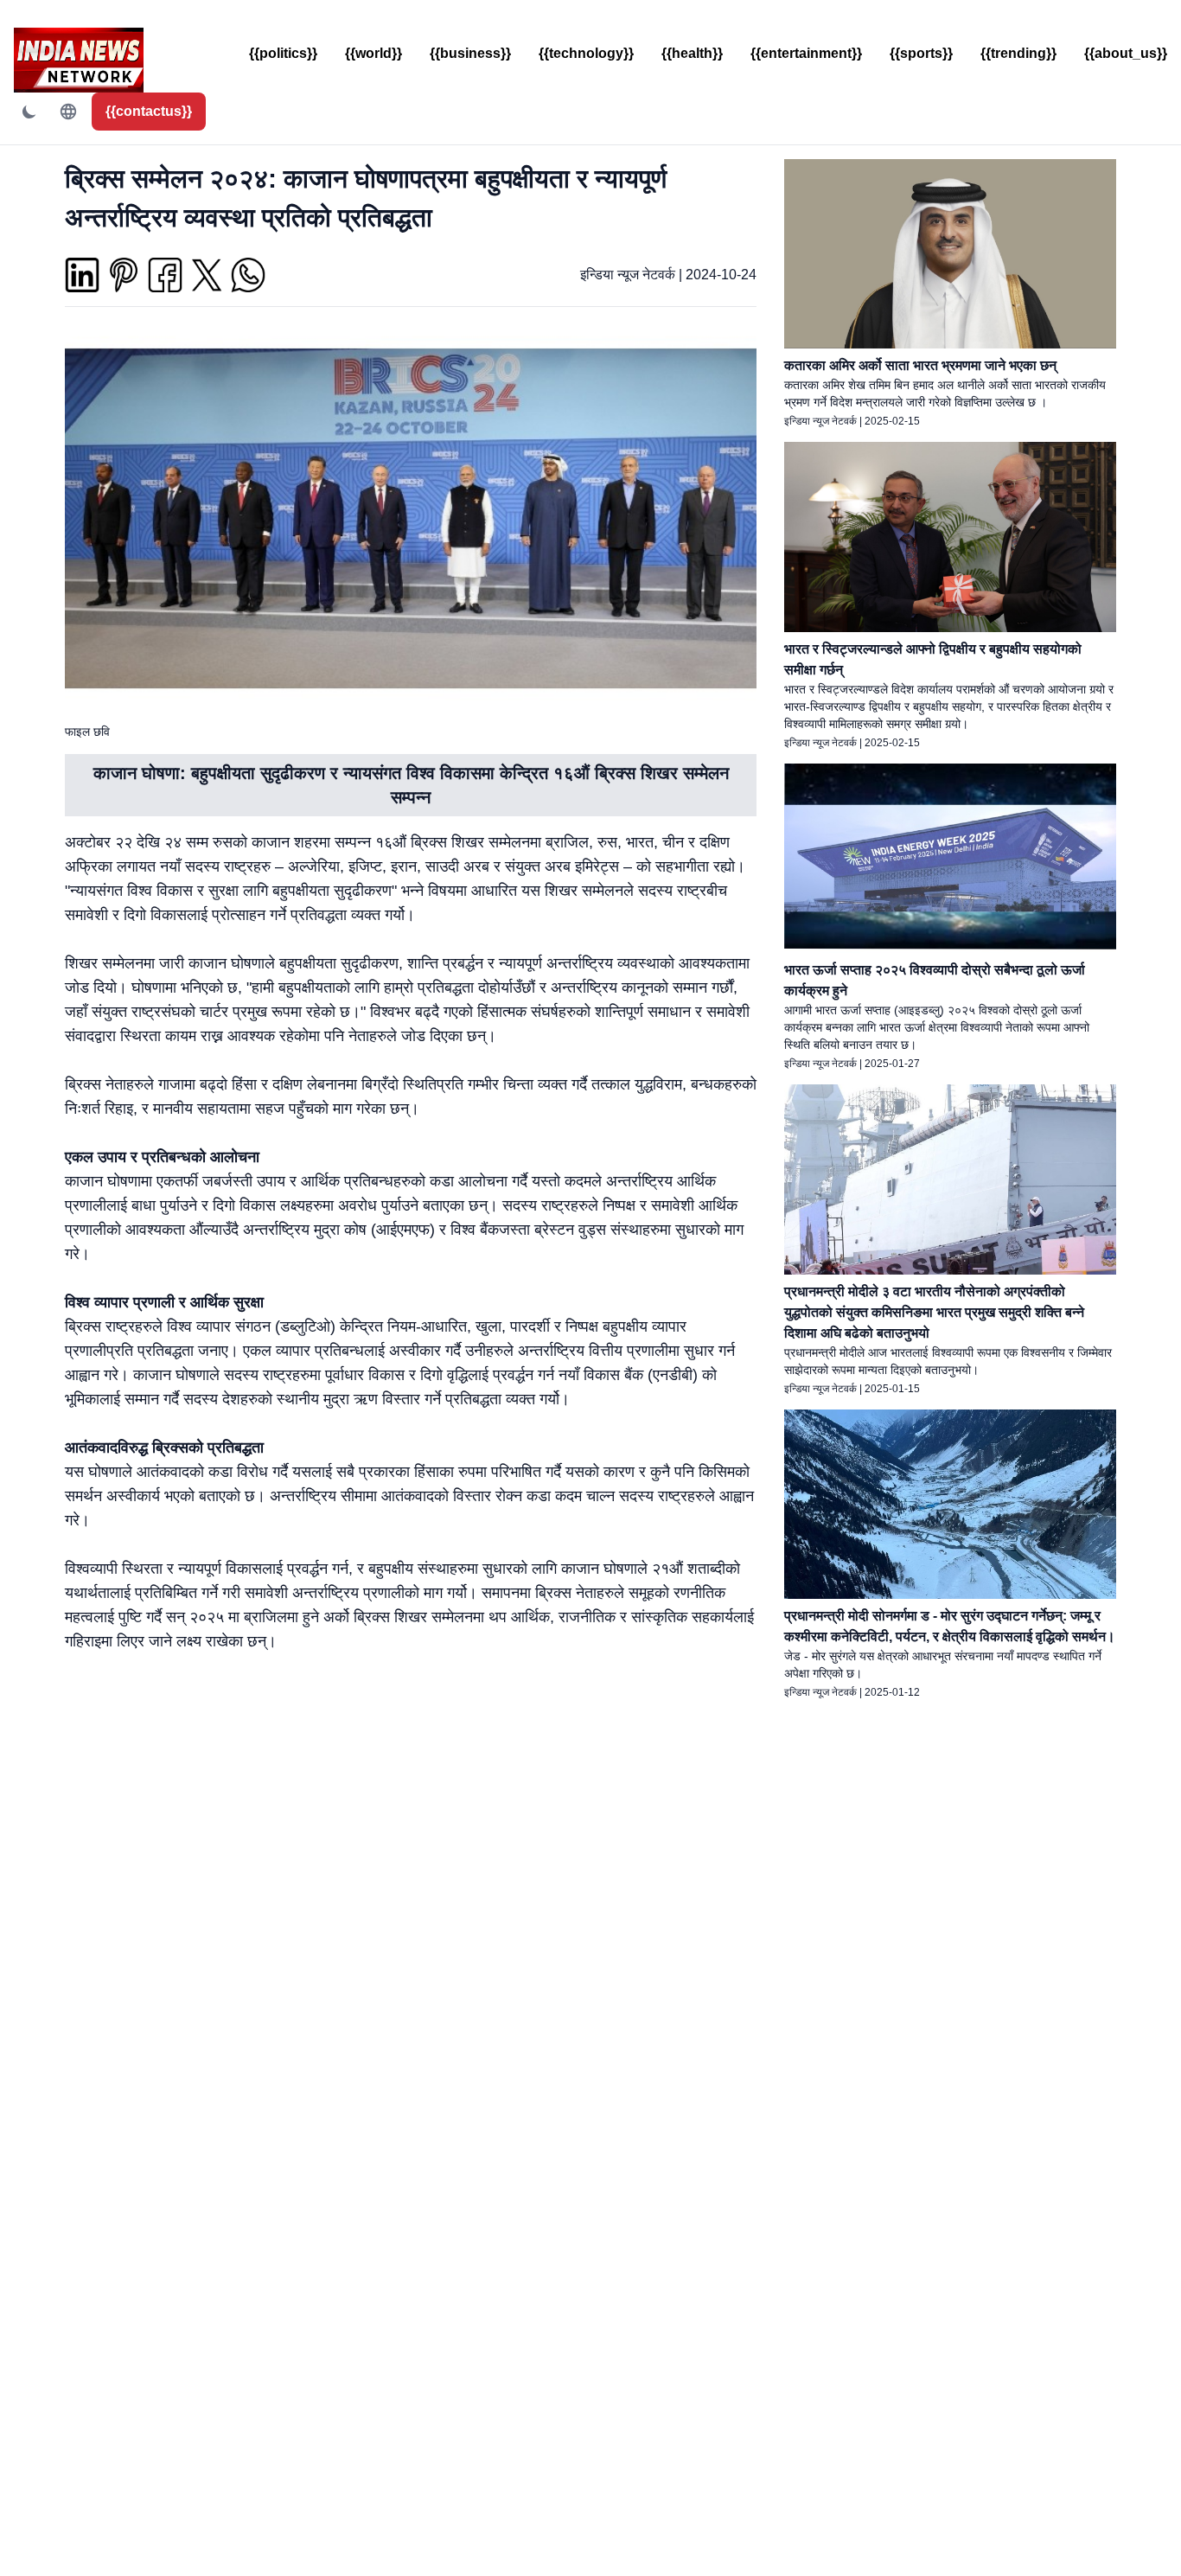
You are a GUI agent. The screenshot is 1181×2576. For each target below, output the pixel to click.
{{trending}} (1018, 53)
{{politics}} (283, 53)
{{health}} (692, 53)
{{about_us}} (1126, 53)
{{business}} (470, 53)
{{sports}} (921, 53)
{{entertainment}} (806, 53)
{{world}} (373, 53)
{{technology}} (586, 53)
